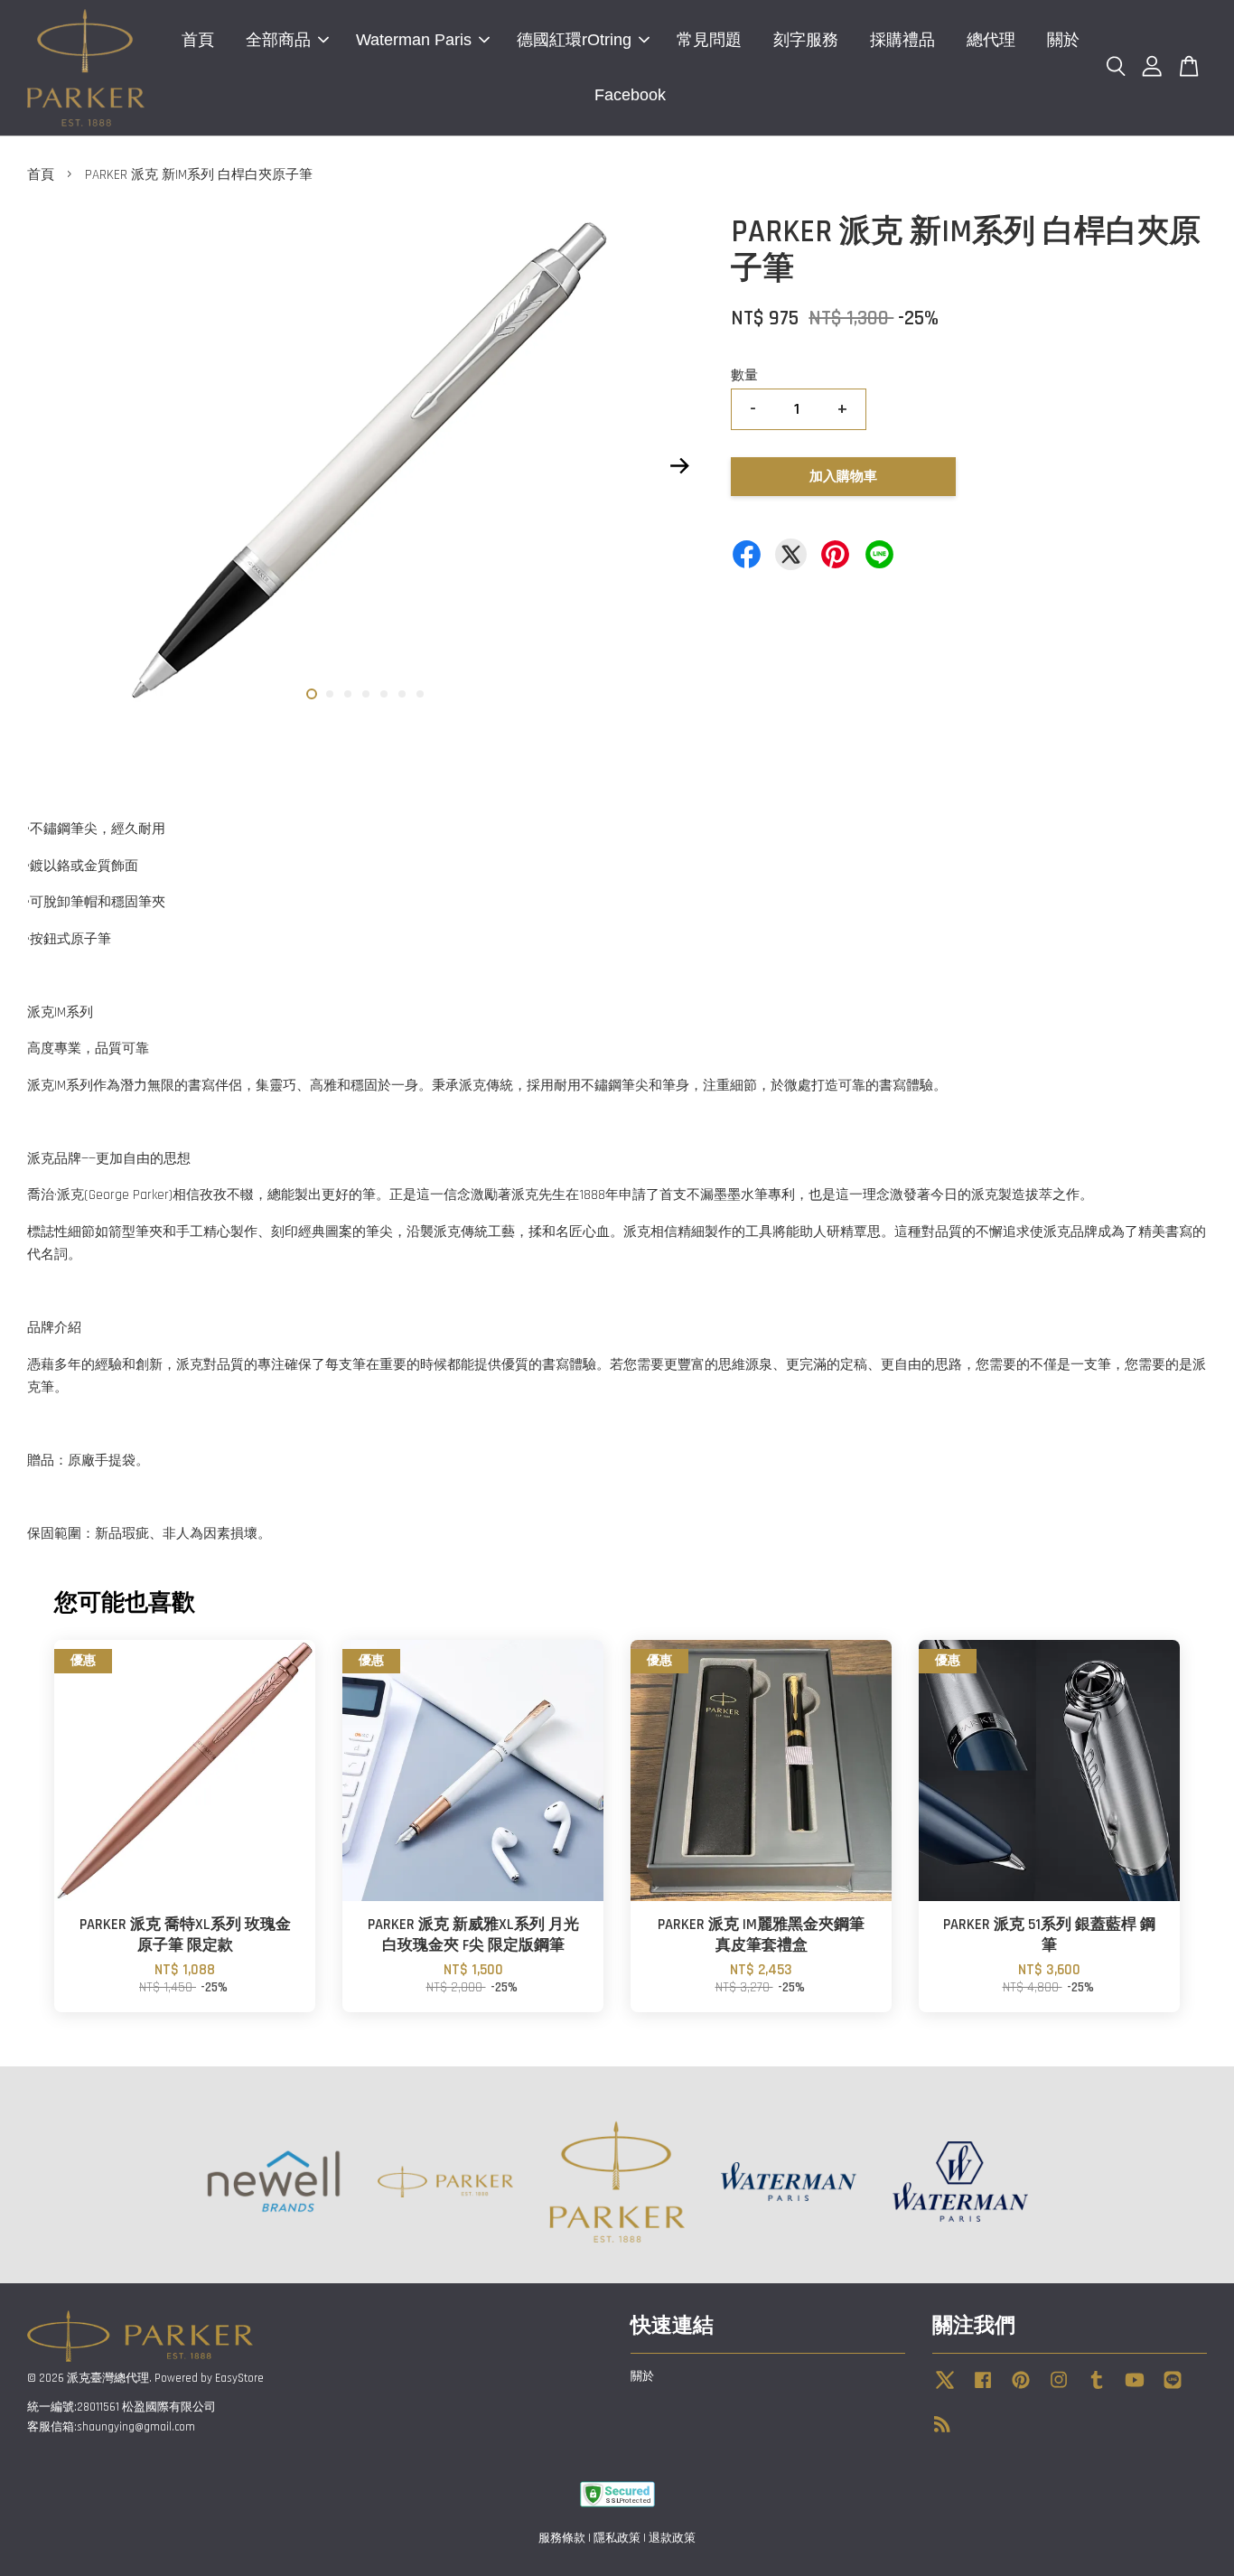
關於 (1063, 40)
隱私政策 (617, 2538)
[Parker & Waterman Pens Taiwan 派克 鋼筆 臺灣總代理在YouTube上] (1135, 2389)
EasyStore (239, 2378)
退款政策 (672, 2538)
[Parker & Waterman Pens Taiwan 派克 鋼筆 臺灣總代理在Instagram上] (1059, 2389)
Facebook (630, 95)
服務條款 (562, 2538)
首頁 (198, 40)
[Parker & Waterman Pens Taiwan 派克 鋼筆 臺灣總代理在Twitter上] (945, 2389)
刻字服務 (806, 40)
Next (679, 466)
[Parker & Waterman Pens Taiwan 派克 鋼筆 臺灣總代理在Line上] (1173, 2389)
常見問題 (709, 40)
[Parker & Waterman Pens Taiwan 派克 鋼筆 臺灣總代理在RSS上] (942, 2428)
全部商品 (278, 40)
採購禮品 (902, 40)
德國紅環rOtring (574, 40)
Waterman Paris (414, 40)
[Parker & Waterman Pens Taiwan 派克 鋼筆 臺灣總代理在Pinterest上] (1021, 2389)
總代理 (991, 40)
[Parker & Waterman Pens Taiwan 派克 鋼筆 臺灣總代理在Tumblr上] (1097, 2389)
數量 (744, 375)
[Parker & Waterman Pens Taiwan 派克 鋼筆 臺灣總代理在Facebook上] (983, 2389)
